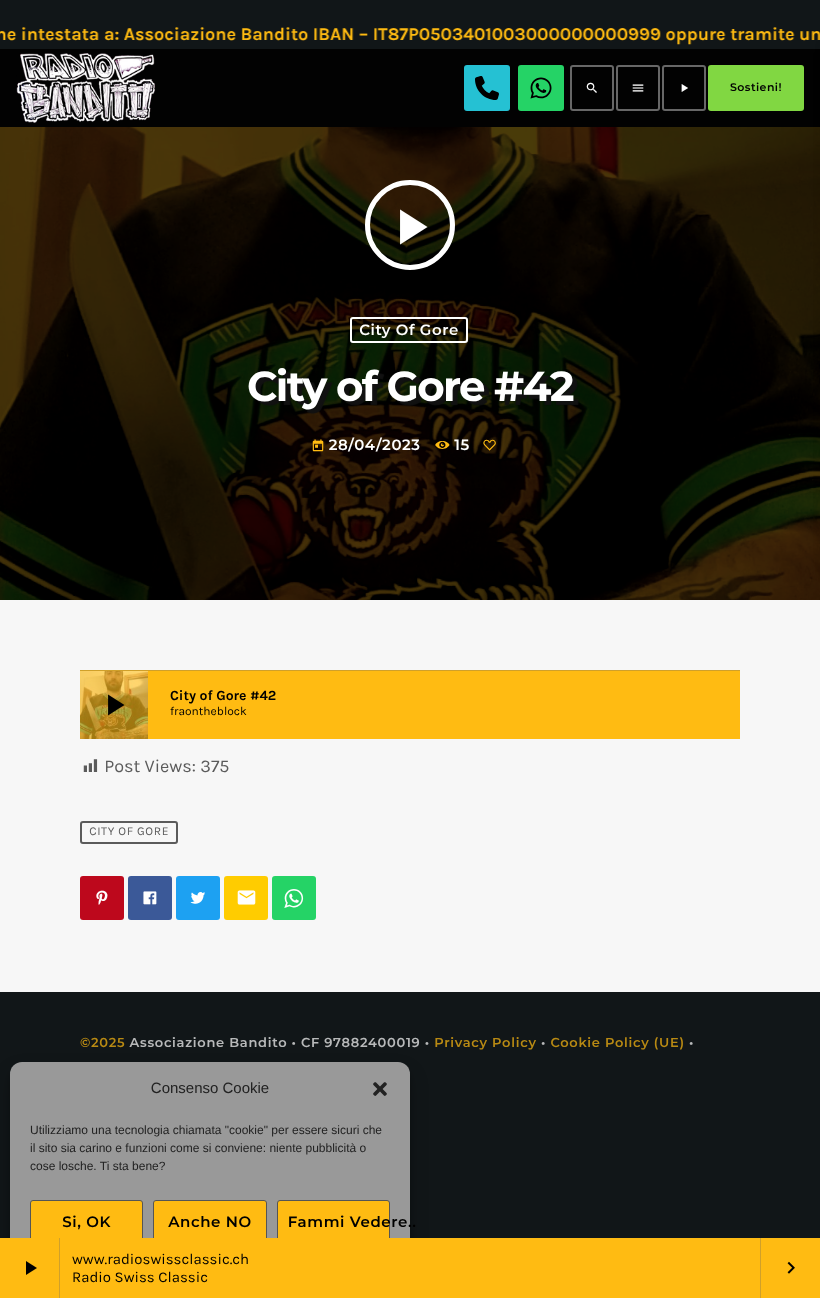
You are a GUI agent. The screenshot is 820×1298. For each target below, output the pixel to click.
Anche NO (210, 1221)
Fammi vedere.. (339, 1221)
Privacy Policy (485, 1043)
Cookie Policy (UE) (617, 1043)
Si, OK (86, 1221)
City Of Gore (409, 330)
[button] (380, 1089)
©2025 (102, 1043)
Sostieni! (756, 87)
